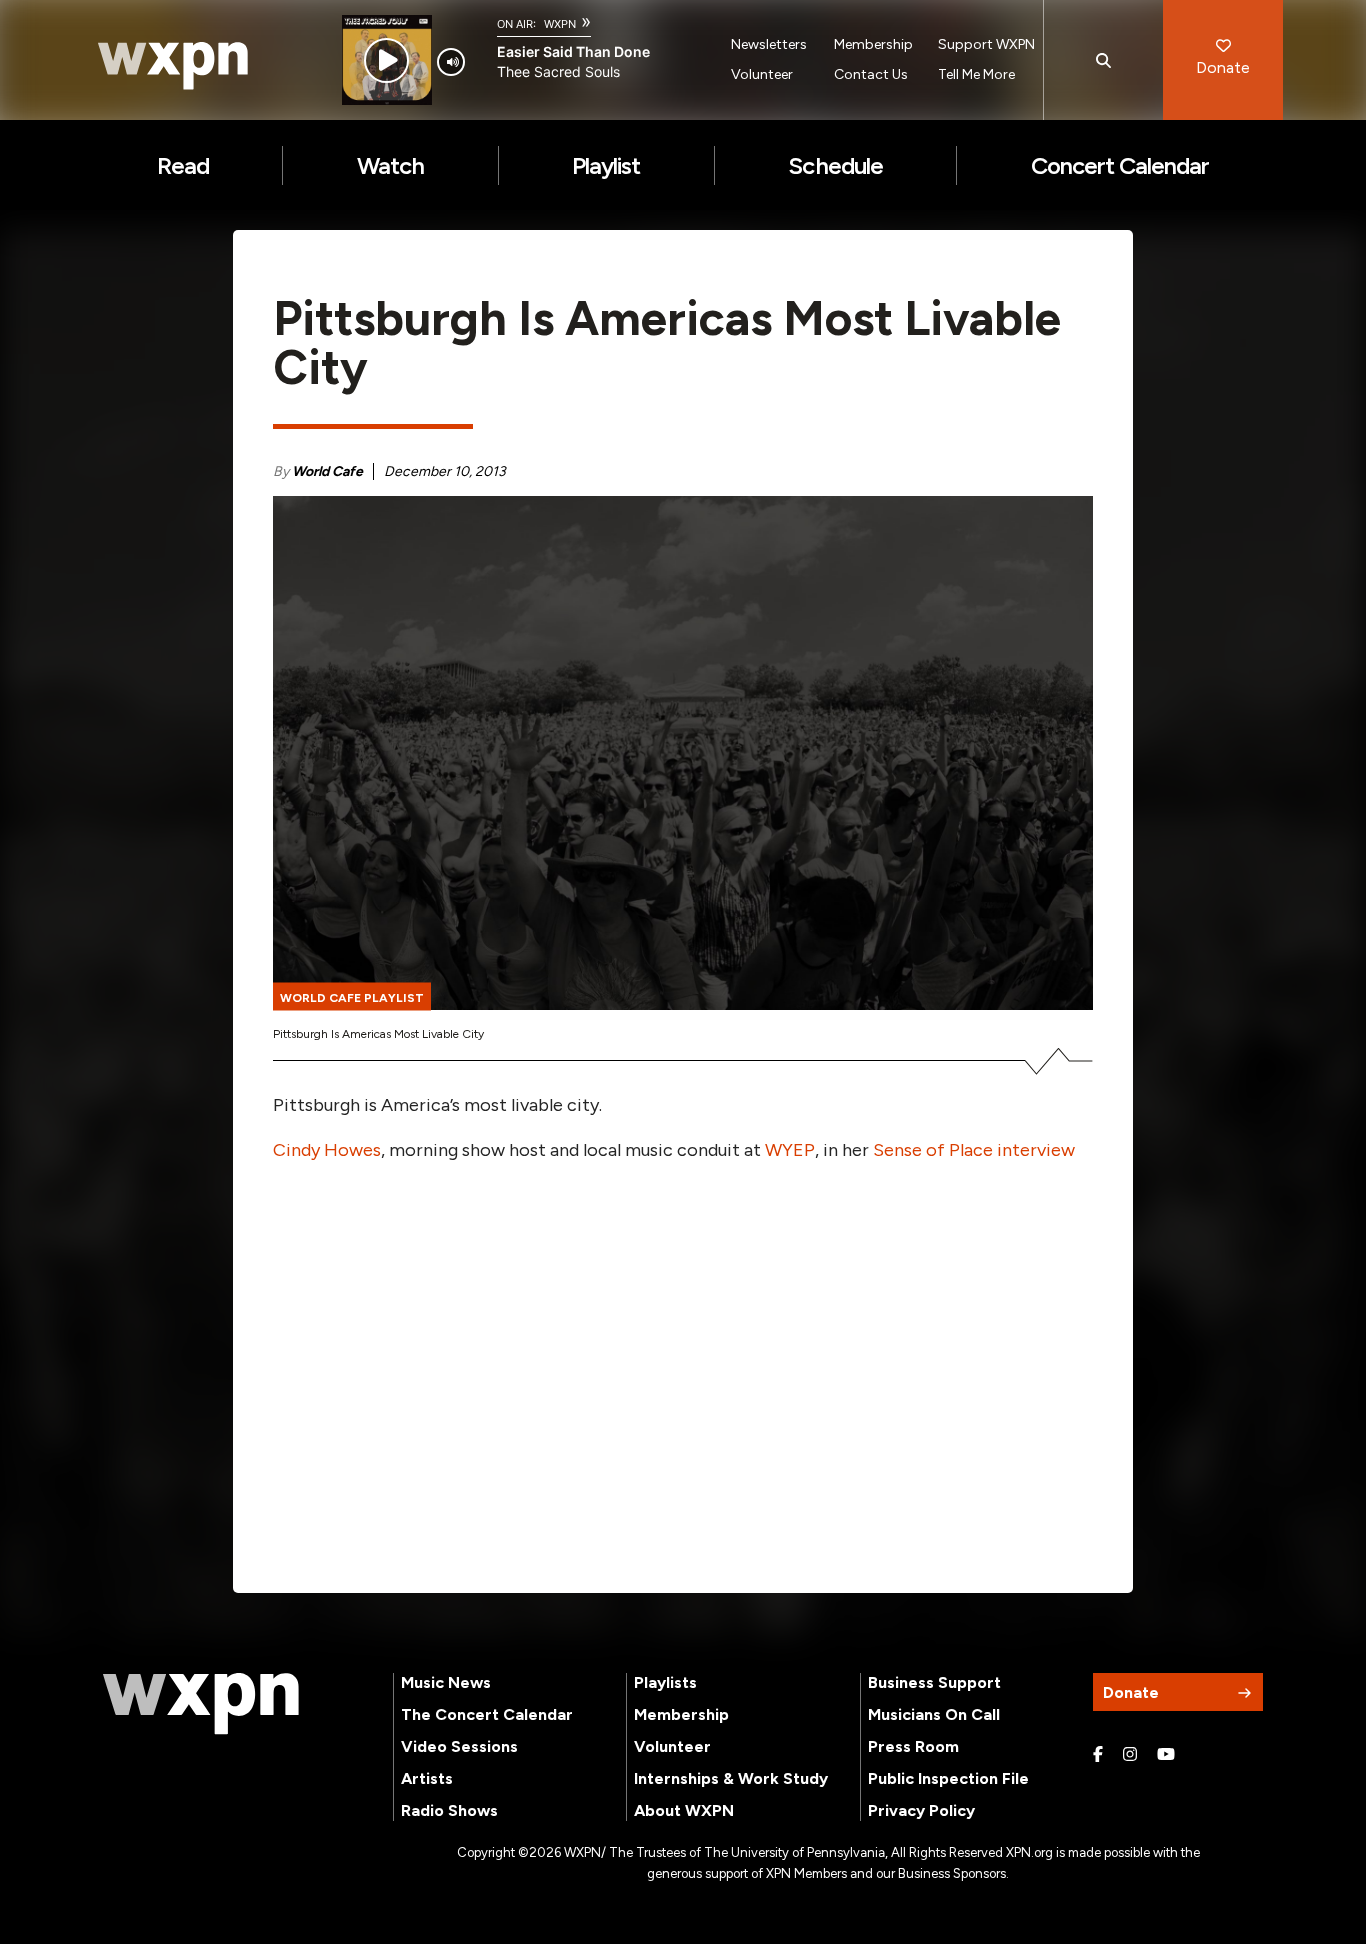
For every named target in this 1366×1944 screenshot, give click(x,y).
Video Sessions (459, 1746)
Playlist (606, 165)
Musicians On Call (934, 1714)
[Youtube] (1166, 1755)
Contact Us (871, 74)
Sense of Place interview (974, 1150)
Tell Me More (976, 74)
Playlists (665, 1682)
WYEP (790, 1150)
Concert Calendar (1120, 165)
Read (183, 165)
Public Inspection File (948, 1778)
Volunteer (762, 74)
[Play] (386, 60)
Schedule (835, 165)
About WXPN (684, 1810)
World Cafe (327, 471)
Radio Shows (449, 1810)
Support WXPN (986, 44)
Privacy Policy (921, 1810)
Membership (873, 44)
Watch (390, 165)
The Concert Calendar (487, 1714)
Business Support (934, 1682)
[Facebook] (1098, 1755)
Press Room (913, 1746)
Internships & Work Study (731, 1778)
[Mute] (451, 62)
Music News (446, 1682)
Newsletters (769, 44)
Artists (427, 1778)
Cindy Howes (327, 1150)
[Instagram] (1130, 1755)
